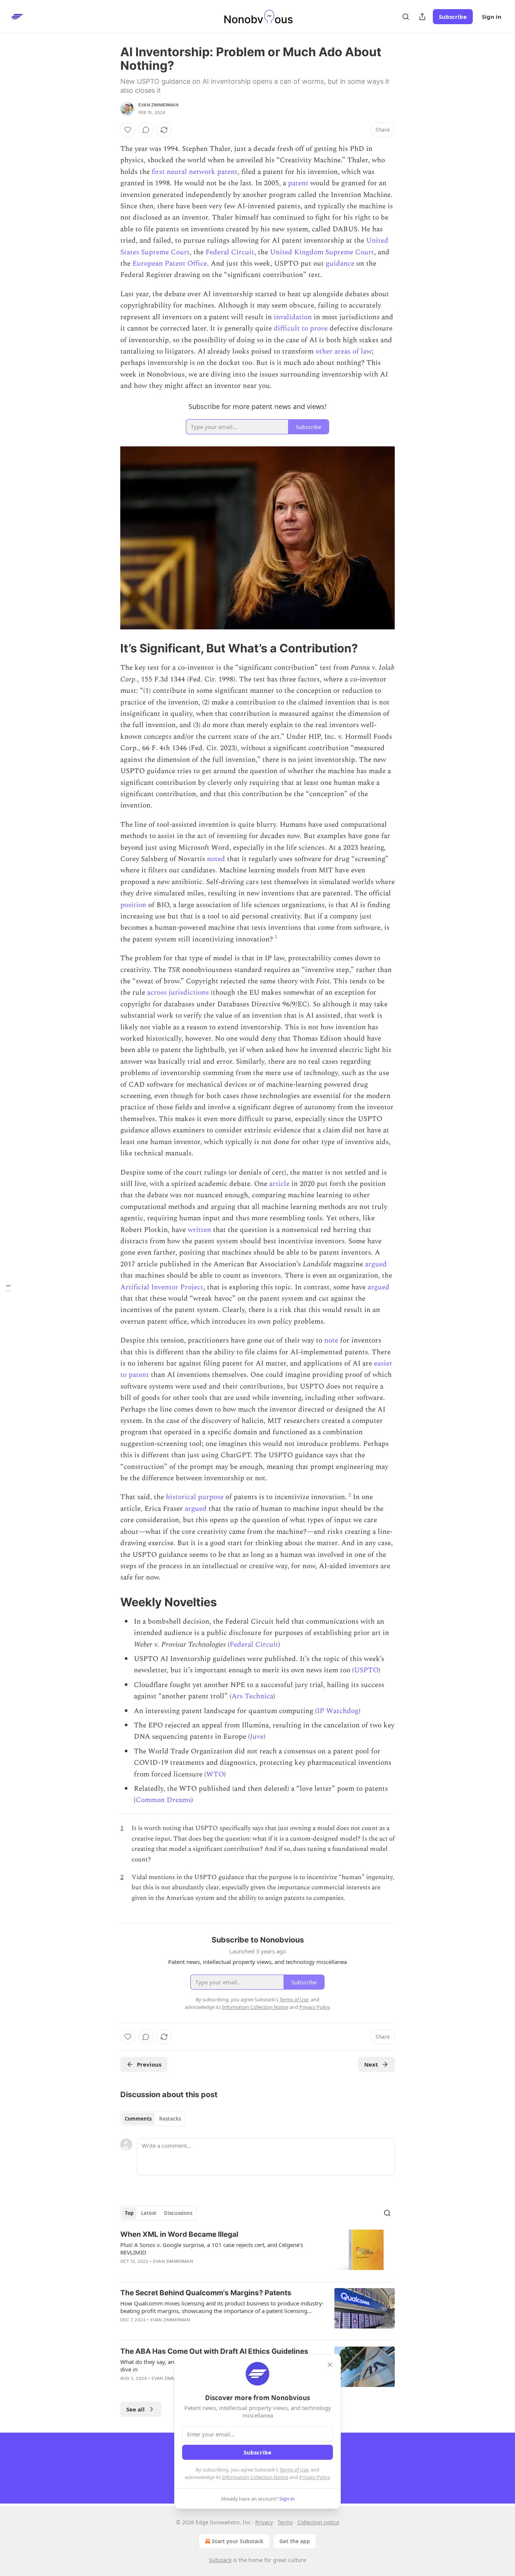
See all (136, 2409)
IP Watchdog (338, 1711)
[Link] (110, 648)
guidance (340, 264)
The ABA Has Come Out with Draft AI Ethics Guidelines (214, 2351)
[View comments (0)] (146, 130)
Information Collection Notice (255, 2477)
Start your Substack (238, 2541)
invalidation (293, 317)
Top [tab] (129, 2213)
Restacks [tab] (170, 2119)
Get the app (295, 2541)
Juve (257, 1737)
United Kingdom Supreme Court (322, 252)
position (133, 905)
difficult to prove (301, 328)
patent (298, 183)
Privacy (264, 2522)
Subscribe (453, 17)
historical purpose (195, 1497)
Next (371, 2064)
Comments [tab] (138, 2119)
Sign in (492, 17)
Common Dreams (163, 1800)
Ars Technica (252, 1696)
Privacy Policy (314, 2477)
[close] (330, 2365)
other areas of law (344, 351)
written (199, 1230)
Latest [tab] (149, 2213)
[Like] (128, 130)
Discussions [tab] (178, 2213)
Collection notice (318, 2522)
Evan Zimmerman (158, 105)
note (331, 1340)
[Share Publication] (422, 17)
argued (376, 1264)
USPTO (366, 1670)
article (279, 1184)
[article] (257, 2253)
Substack (220, 2560)
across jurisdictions (178, 993)
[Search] (406, 17)
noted (216, 859)
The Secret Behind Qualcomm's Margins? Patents (206, 2293)
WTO (215, 1774)
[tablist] (153, 2119)
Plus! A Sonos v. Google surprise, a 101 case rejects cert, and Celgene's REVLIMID (212, 2248)
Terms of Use (294, 2470)
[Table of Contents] (8, 1288)
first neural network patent (195, 172)
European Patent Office (170, 264)
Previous (149, 2064)
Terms (285, 2522)
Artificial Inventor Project (162, 1287)
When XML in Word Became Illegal (179, 2234)
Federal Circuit (230, 252)
